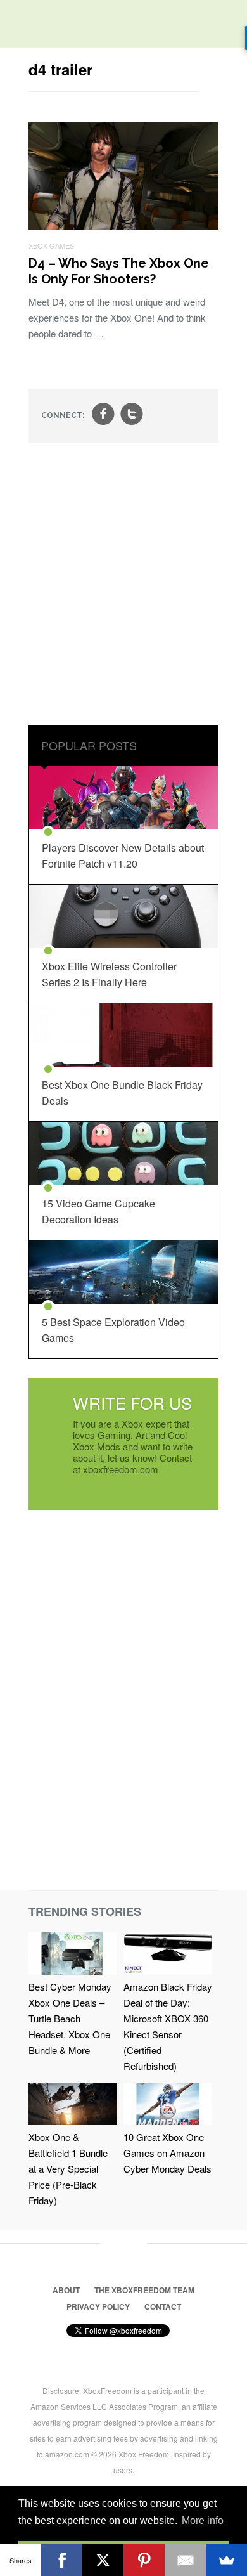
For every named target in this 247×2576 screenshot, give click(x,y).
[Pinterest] (144, 2560)
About (66, 2290)
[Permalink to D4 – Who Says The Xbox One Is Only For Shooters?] (123, 225)
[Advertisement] (123, 585)
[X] (103, 2560)
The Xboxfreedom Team (144, 2290)
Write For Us (132, 1402)
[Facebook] (62, 2560)
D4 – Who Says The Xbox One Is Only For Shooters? (119, 271)
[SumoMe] (226, 2560)
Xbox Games (51, 245)
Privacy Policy (98, 2306)
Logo (19, 25)
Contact (163, 2306)
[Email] (185, 2560)
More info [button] (203, 2521)
